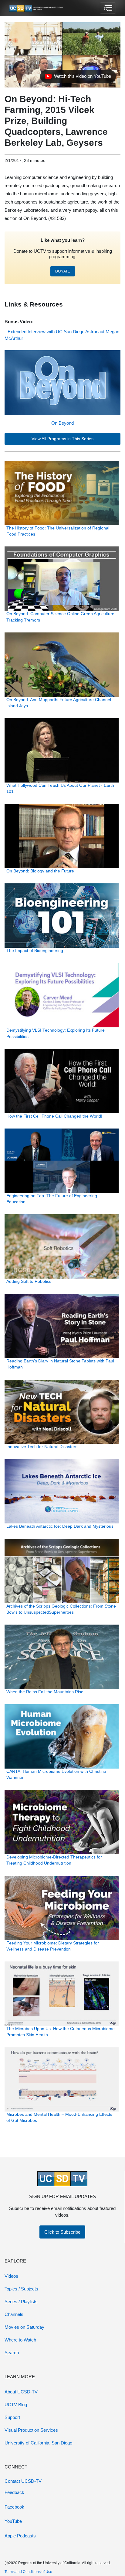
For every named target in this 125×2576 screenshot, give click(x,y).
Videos (11, 2276)
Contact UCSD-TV (23, 2481)
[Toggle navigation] (108, 8)
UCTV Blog (16, 2405)
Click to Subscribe (62, 2232)
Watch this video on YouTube (78, 78)
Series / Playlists (21, 2302)
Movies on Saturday (24, 2327)
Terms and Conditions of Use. (29, 2572)
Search (12, 2353)
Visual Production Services (31, 2430)
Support (12, 2417)
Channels (14, 2314)
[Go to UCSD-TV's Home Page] (36, 8)
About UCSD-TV (21, 2392)
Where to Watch (20, 2340)
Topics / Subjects (21, 2289)
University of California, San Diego (38, 2443)
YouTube (13, 2521)
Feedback (14, 2492)
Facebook (14, 2507)
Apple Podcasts (20, 2536)
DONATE (63, 271)
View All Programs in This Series (62, 439)
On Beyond (62, 423)
